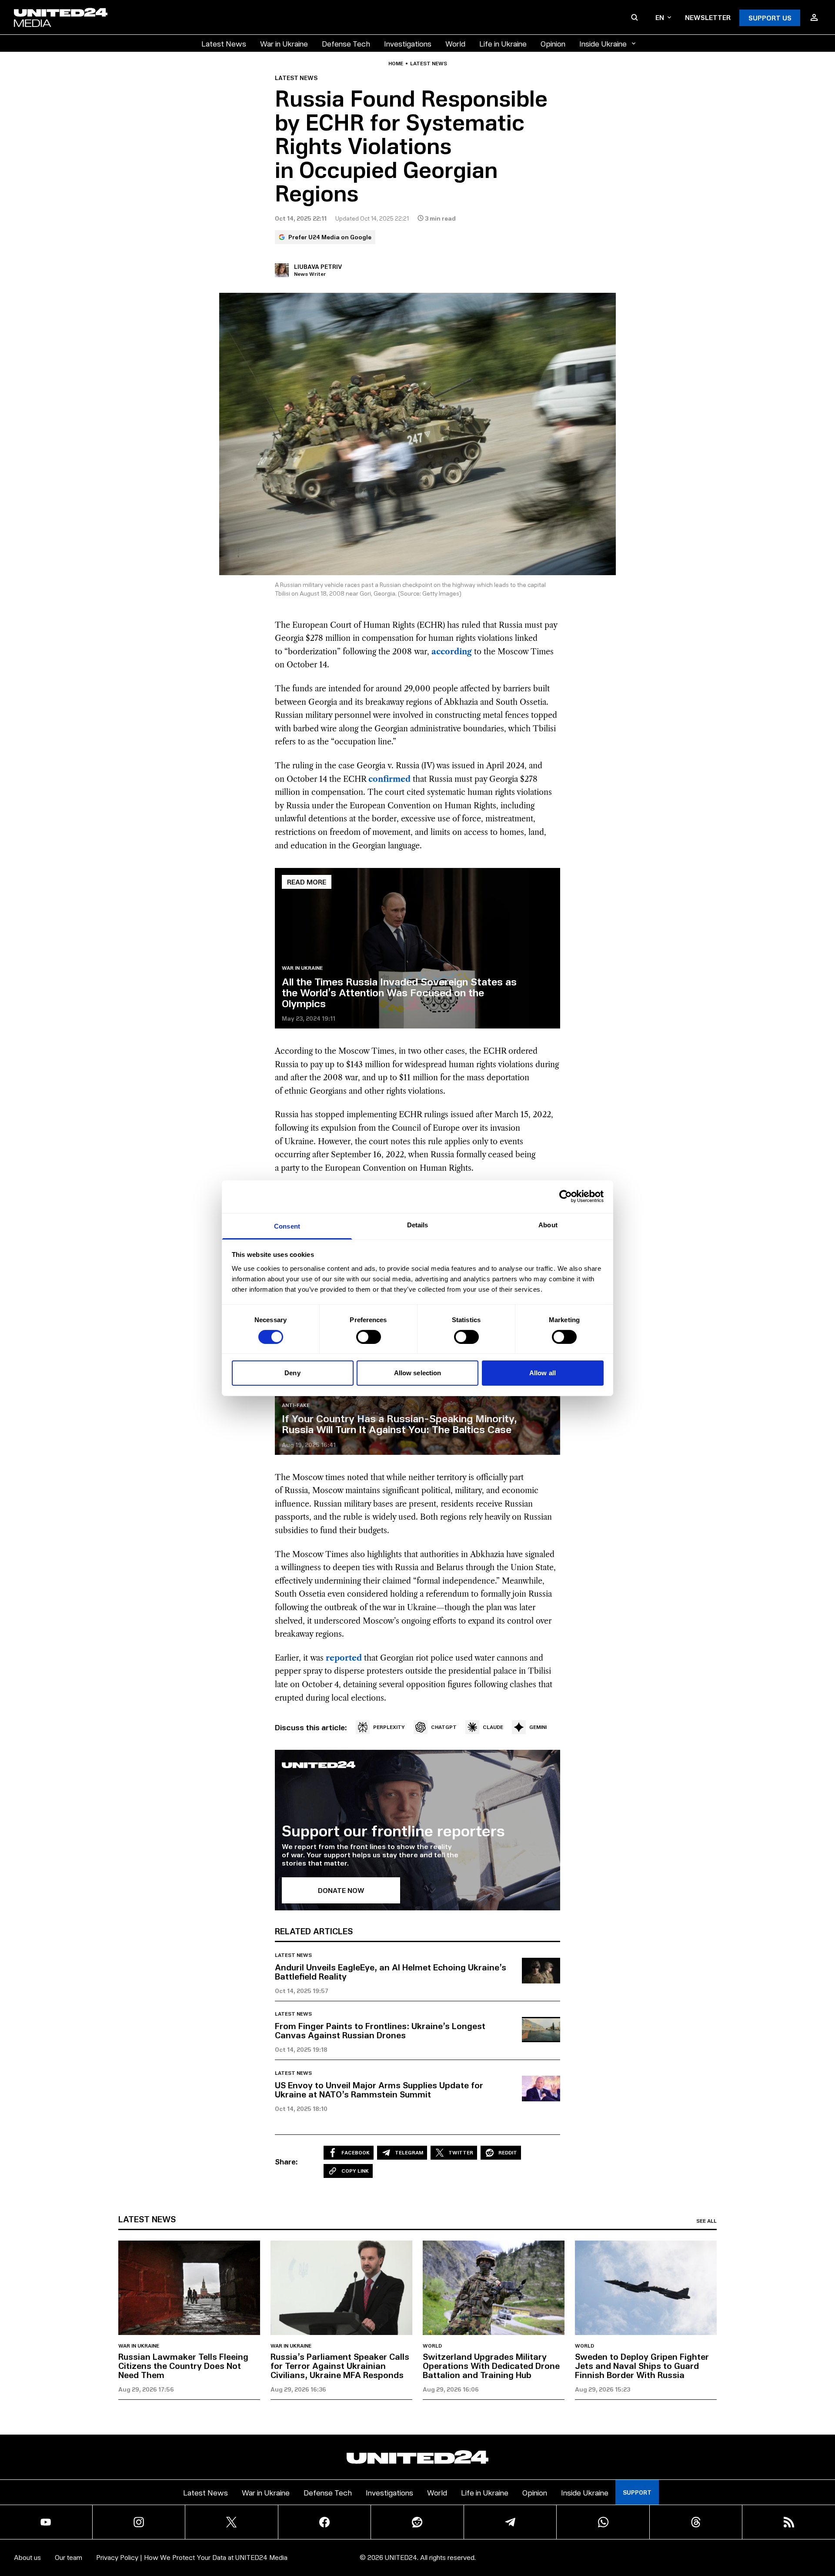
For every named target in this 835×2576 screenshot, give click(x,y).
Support (637, 2492)
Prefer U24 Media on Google (330, 237)
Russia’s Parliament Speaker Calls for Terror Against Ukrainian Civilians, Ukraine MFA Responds (340, 2365)
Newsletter (708, 17)
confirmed (389, 779)
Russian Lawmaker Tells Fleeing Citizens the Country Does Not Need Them (183, 2365)
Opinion (553, 43)
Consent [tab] (287, 1226)
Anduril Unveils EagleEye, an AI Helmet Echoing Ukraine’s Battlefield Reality (391, 1971)
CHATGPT (444, 1727)
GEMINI (538, 1727)
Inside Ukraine (603, 43)
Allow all (543, 1373)
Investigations (408, 43)
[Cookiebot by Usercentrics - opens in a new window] (566, 1196)
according (452, 652)
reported (344, 1658)
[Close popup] (825, 2521)
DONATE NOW (341, 1890)
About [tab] (548, 1224)
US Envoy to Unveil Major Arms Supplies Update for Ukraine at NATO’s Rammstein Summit (379, 2089)
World (455, 43)
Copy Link (355, 2171)
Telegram (409, 2152)
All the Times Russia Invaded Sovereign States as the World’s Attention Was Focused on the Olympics (399, 992)
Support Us (770, 18)
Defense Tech (346, 43)
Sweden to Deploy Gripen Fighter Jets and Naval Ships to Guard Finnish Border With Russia (642, 2365)
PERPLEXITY (389, 1727)
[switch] (369, 1337)
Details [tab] (418, 1224)
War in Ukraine (284, 43)
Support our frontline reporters (393, 1830)
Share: (286, 2161)
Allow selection (418, 1373)
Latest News (224, 43)
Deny (292, 1373)
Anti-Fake (296, 1405)
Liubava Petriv (318, 266)
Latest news (429, 64)
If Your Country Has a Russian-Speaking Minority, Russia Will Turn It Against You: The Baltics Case (399, 1423)
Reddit (508, 2152)
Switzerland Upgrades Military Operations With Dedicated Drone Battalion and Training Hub (491, 2365)
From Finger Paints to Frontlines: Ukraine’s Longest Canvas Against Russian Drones (380, 2030)
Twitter (461, 2152)
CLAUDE (493, 1727)
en (660, 17)
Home (396, 64)
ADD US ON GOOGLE (567, 2543)
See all (706, 2221)
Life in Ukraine (503, 43)
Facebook (356, 2152)
